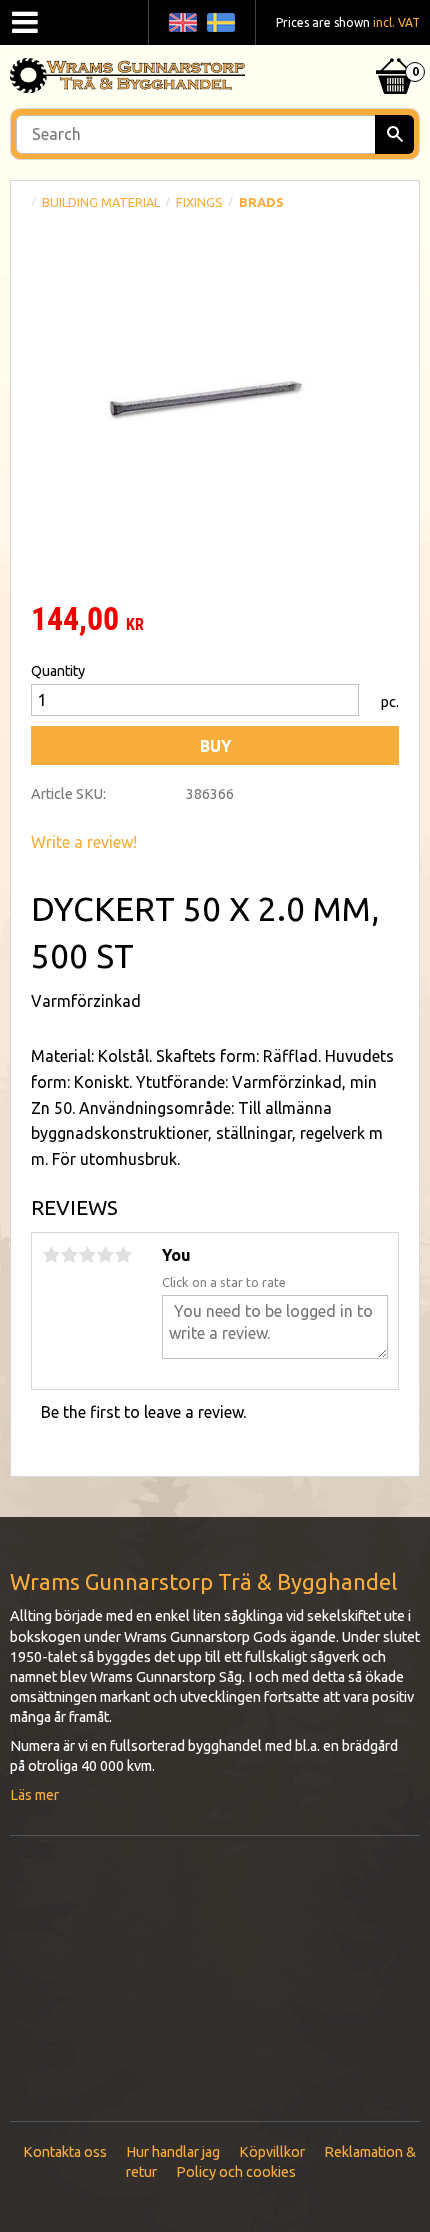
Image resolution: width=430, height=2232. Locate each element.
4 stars (105, 1255)
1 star (51, 1255)
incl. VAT (396, 22)
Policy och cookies (236, 2172)
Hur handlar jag (173, 2152)
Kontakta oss (65, 2152)
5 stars (123, 1255)
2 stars (69, 1255)
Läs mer (34, 1795)
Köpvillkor (272, 2152)
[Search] (394, 134)
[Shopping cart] (395, 51)
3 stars (87, 1255)
